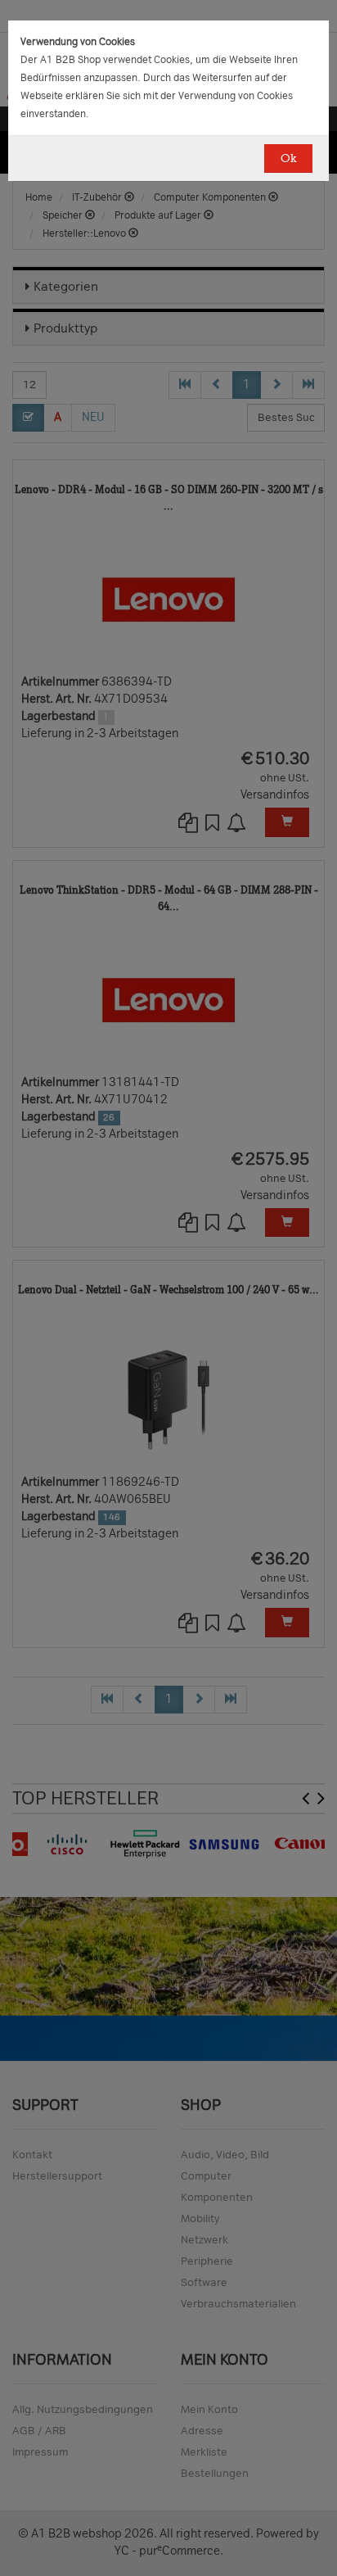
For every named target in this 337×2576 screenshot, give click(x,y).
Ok (288, 158)
